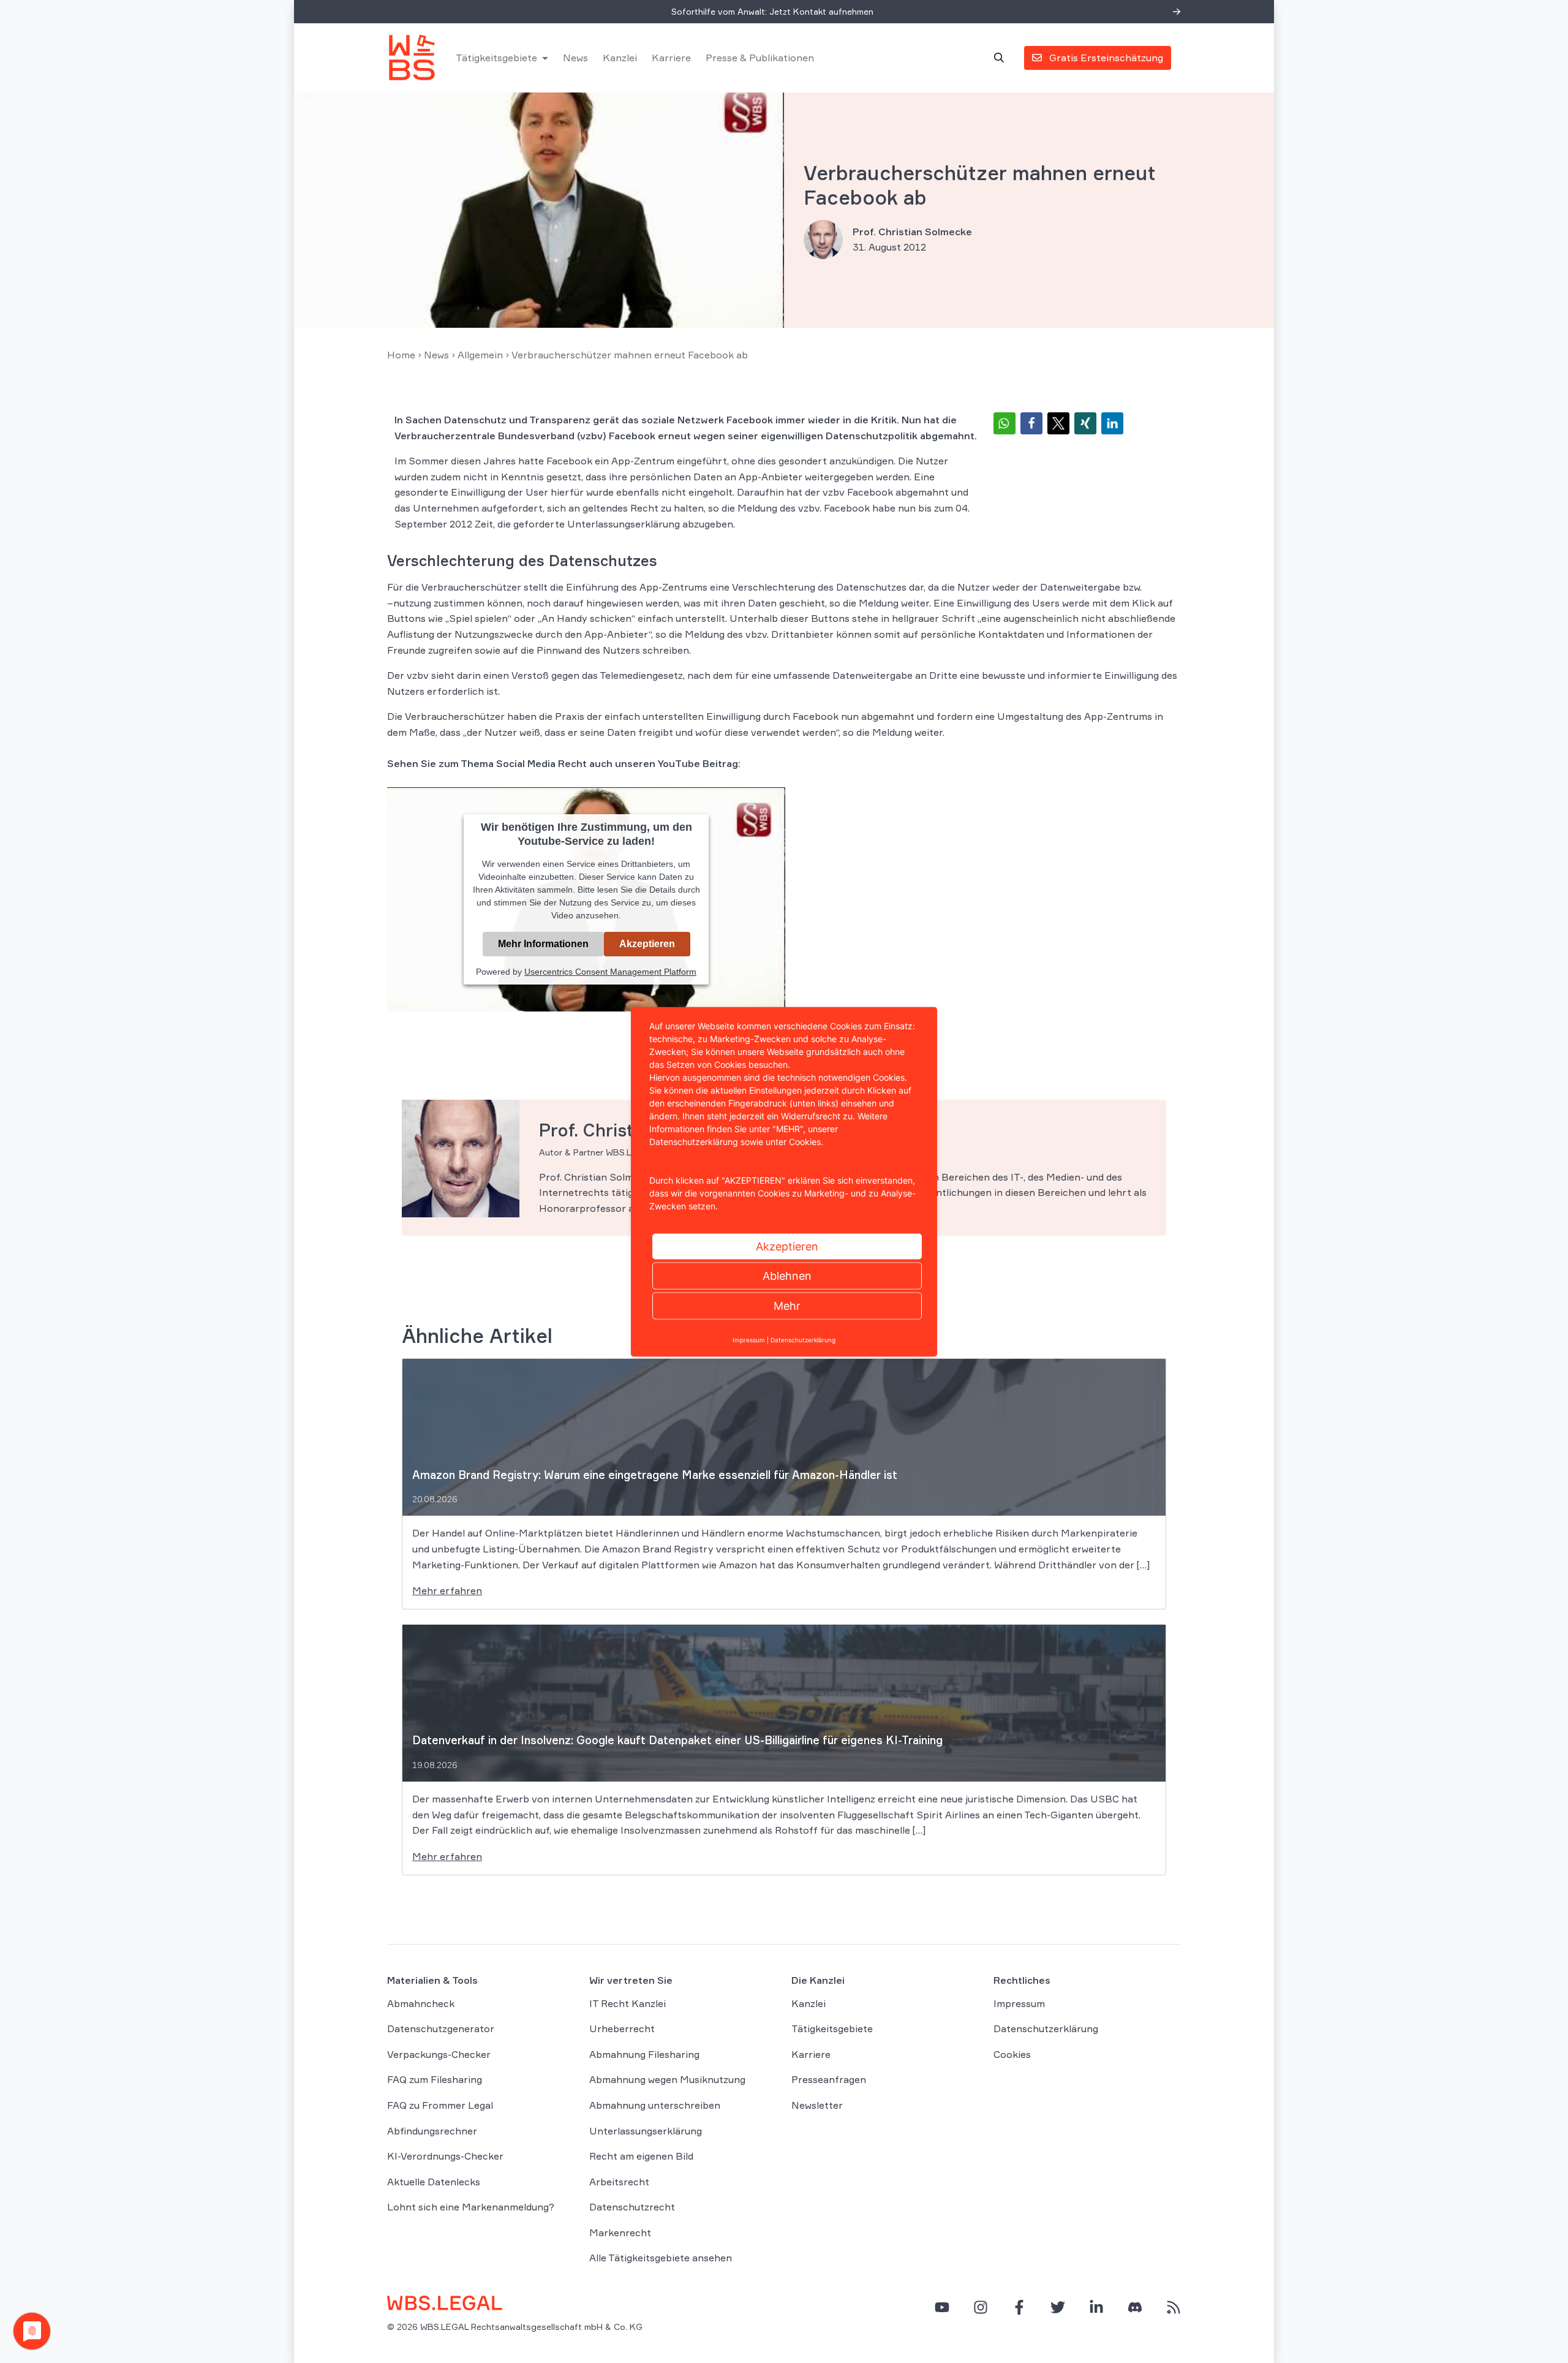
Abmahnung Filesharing (644, 2054)
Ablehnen (787, 1275)
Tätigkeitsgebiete (496, 58)
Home (401, 355)
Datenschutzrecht (632, 2207)
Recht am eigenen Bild (641, 2156)
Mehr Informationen (543, 944)
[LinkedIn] (1096, 2307)
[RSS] (1174, 2307)
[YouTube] (942, 2307)
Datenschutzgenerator (441, 2028)
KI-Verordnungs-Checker (445, 2156)
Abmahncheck (421, 2003)
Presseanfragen (829, 2079)
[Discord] (1135, 2307)
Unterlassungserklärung (646, 2131)
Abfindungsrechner (432, 2131)
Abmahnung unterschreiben (655, 2105)
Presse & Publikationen (760, 58)
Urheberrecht (622, 2028)
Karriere (671, 58)
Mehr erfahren (447, 1590)
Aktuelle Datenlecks (434, 2182)
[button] (1005, 423)
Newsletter (817, 2105)
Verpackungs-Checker (439, 2054)
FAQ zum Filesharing (435, 2079)
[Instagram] (981, 2307)
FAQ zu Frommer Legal (440, 2105)
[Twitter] (1058, 2307)
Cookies (1012, 2054)
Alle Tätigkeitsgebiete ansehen (661, 2258)
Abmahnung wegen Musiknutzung (667, 2079)
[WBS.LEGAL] (412, 58)
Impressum (1019, 2003)
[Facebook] (1019, 2307)
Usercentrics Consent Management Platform (610, 972)
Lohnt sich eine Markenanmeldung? (471, 2207)
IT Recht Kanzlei (628, 2003)
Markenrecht (620, 2233)
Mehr (787, 1305)
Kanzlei (620, 58)
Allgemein (480, 355)
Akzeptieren (647, 944)
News (575, 58)
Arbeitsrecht (619, 2182)
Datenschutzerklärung (1046, 2028)
